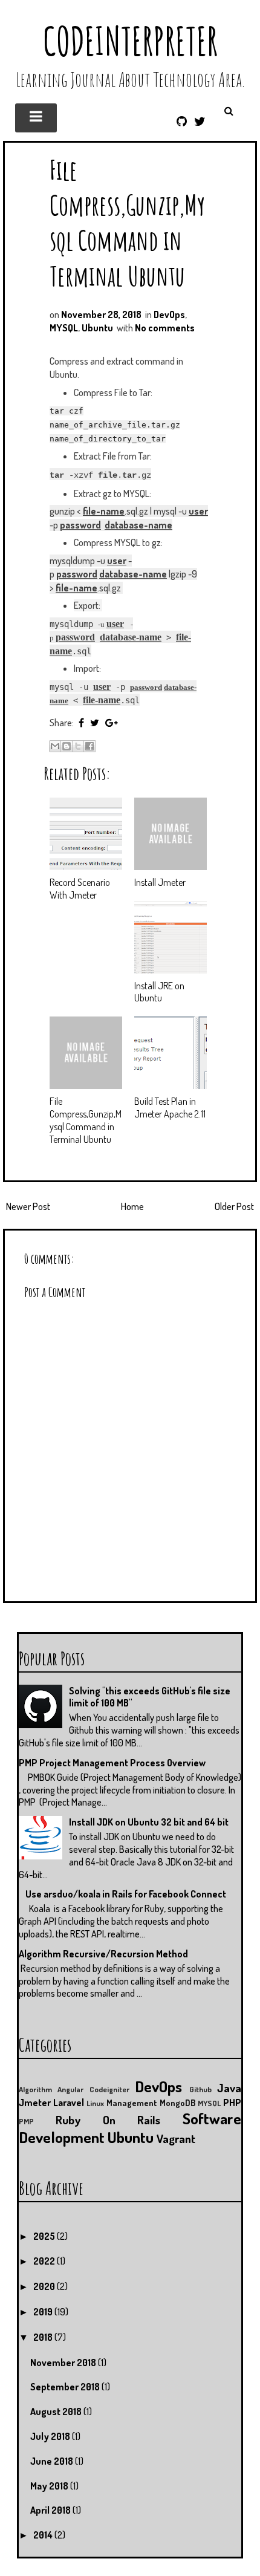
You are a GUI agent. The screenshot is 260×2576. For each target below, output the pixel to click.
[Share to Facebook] (89, 746)
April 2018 (51, 2510)
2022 (45, 2261)
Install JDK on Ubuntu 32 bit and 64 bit (149, 1822)
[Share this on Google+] (112, 723)
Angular (70, 2089)
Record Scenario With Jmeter (80, 889)
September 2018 (66, 2387)
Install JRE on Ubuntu (159, 992)
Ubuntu (97, 328)
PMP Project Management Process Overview (112, 1763)
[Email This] (55, 746)
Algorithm (35, 2089)
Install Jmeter (160, 882)
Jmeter (35, 2103)
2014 (44, 2535)
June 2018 (53, 2461)
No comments (165, 328)
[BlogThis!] (67, 746)
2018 (44, 2337)
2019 (44, 2312)
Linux (95, 2103)
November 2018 (64, 2363)
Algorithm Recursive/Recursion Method (103, 1954)
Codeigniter (109, 2089)
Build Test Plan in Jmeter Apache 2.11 (170, 1107)
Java (229, 2088)
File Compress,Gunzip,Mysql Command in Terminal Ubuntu (127, 223)
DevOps (169, 314)
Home (132, 1206)
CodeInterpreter (130, 41)
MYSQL (64, 328)
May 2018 (50, 2486)
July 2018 (51, 2436)
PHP (232, 2103)
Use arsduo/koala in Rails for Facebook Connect (126, 1894)
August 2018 (57, 2412)
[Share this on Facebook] (81, 723)
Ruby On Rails (108, 2120)
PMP (26, 2121)
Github (200, 2089)
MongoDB (177, 2103)
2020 (45, 2286)
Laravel (69, 2103)
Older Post (234, 1206)
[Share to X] (78, 746)
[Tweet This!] (95, 723)
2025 (45, 2236)
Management (132, 2103)
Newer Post (28, 1206)
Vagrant (176, 2139)
